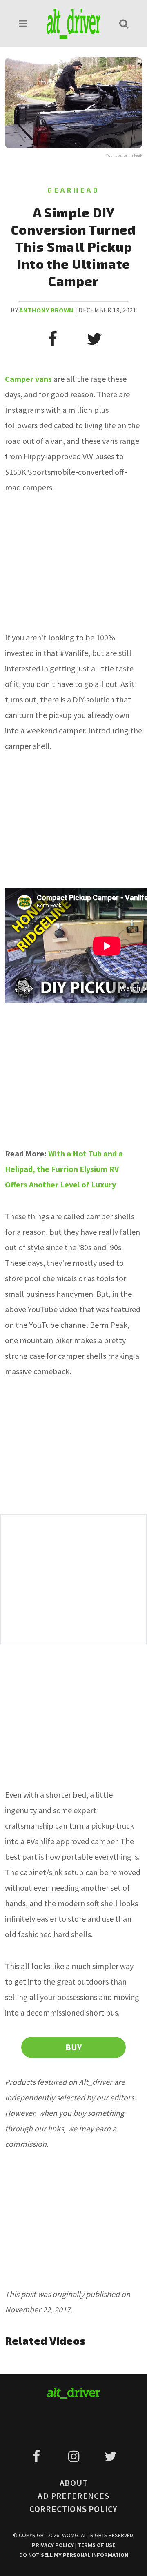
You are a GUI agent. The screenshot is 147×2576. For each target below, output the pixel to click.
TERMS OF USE (96, 2545)
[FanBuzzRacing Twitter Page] (110, 2456)
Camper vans (28, 379)
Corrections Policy (73, 2509)
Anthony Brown (46, 310)
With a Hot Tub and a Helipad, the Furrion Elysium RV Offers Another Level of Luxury (64, 1169)
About (74, 2483)
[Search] (124, 23)
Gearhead (74, 190)
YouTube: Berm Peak (124, 155)
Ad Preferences (73, 2496)
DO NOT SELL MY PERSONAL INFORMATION (74, 2555)
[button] (23, 23)
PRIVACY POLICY (53, 2545)
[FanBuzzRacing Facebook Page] (38, 2456)
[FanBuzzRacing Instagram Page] (75, 2456)
